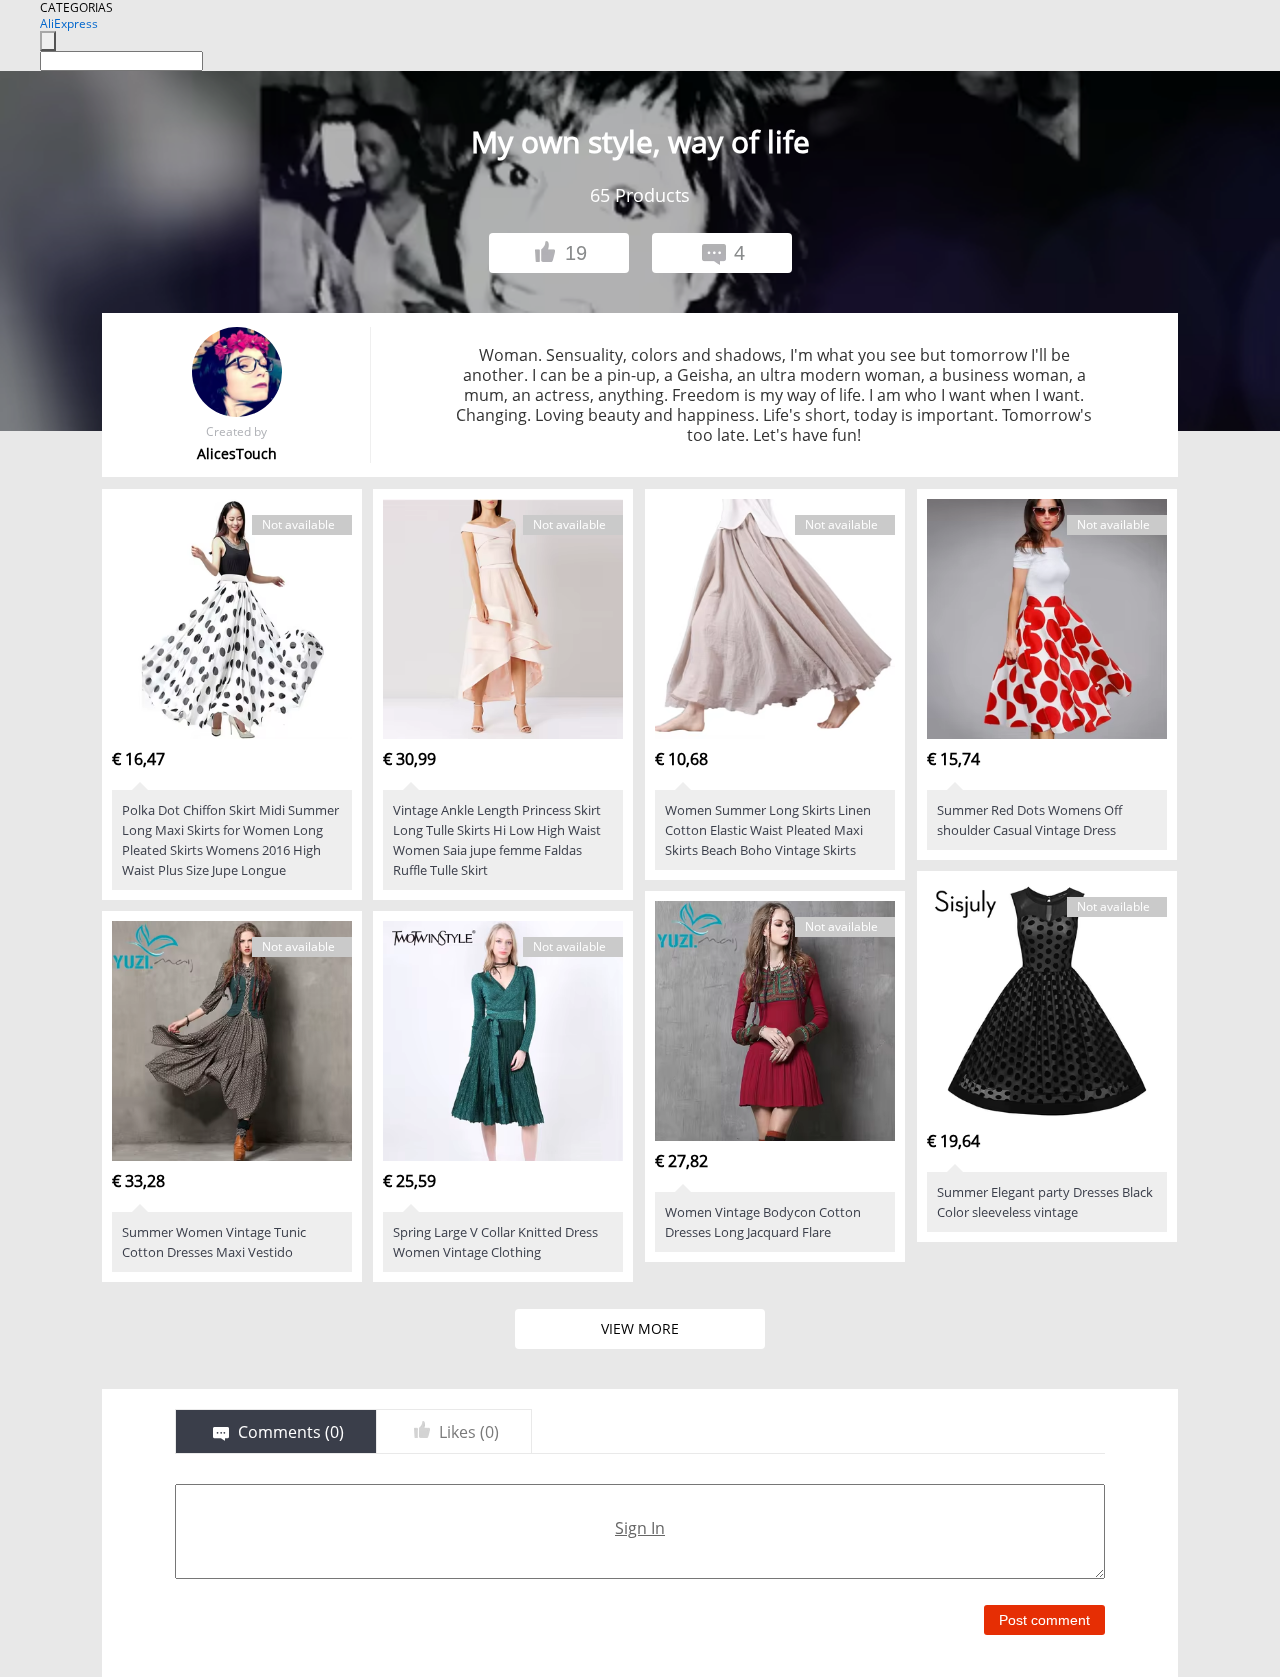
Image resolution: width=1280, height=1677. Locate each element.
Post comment (1044, 1620)
